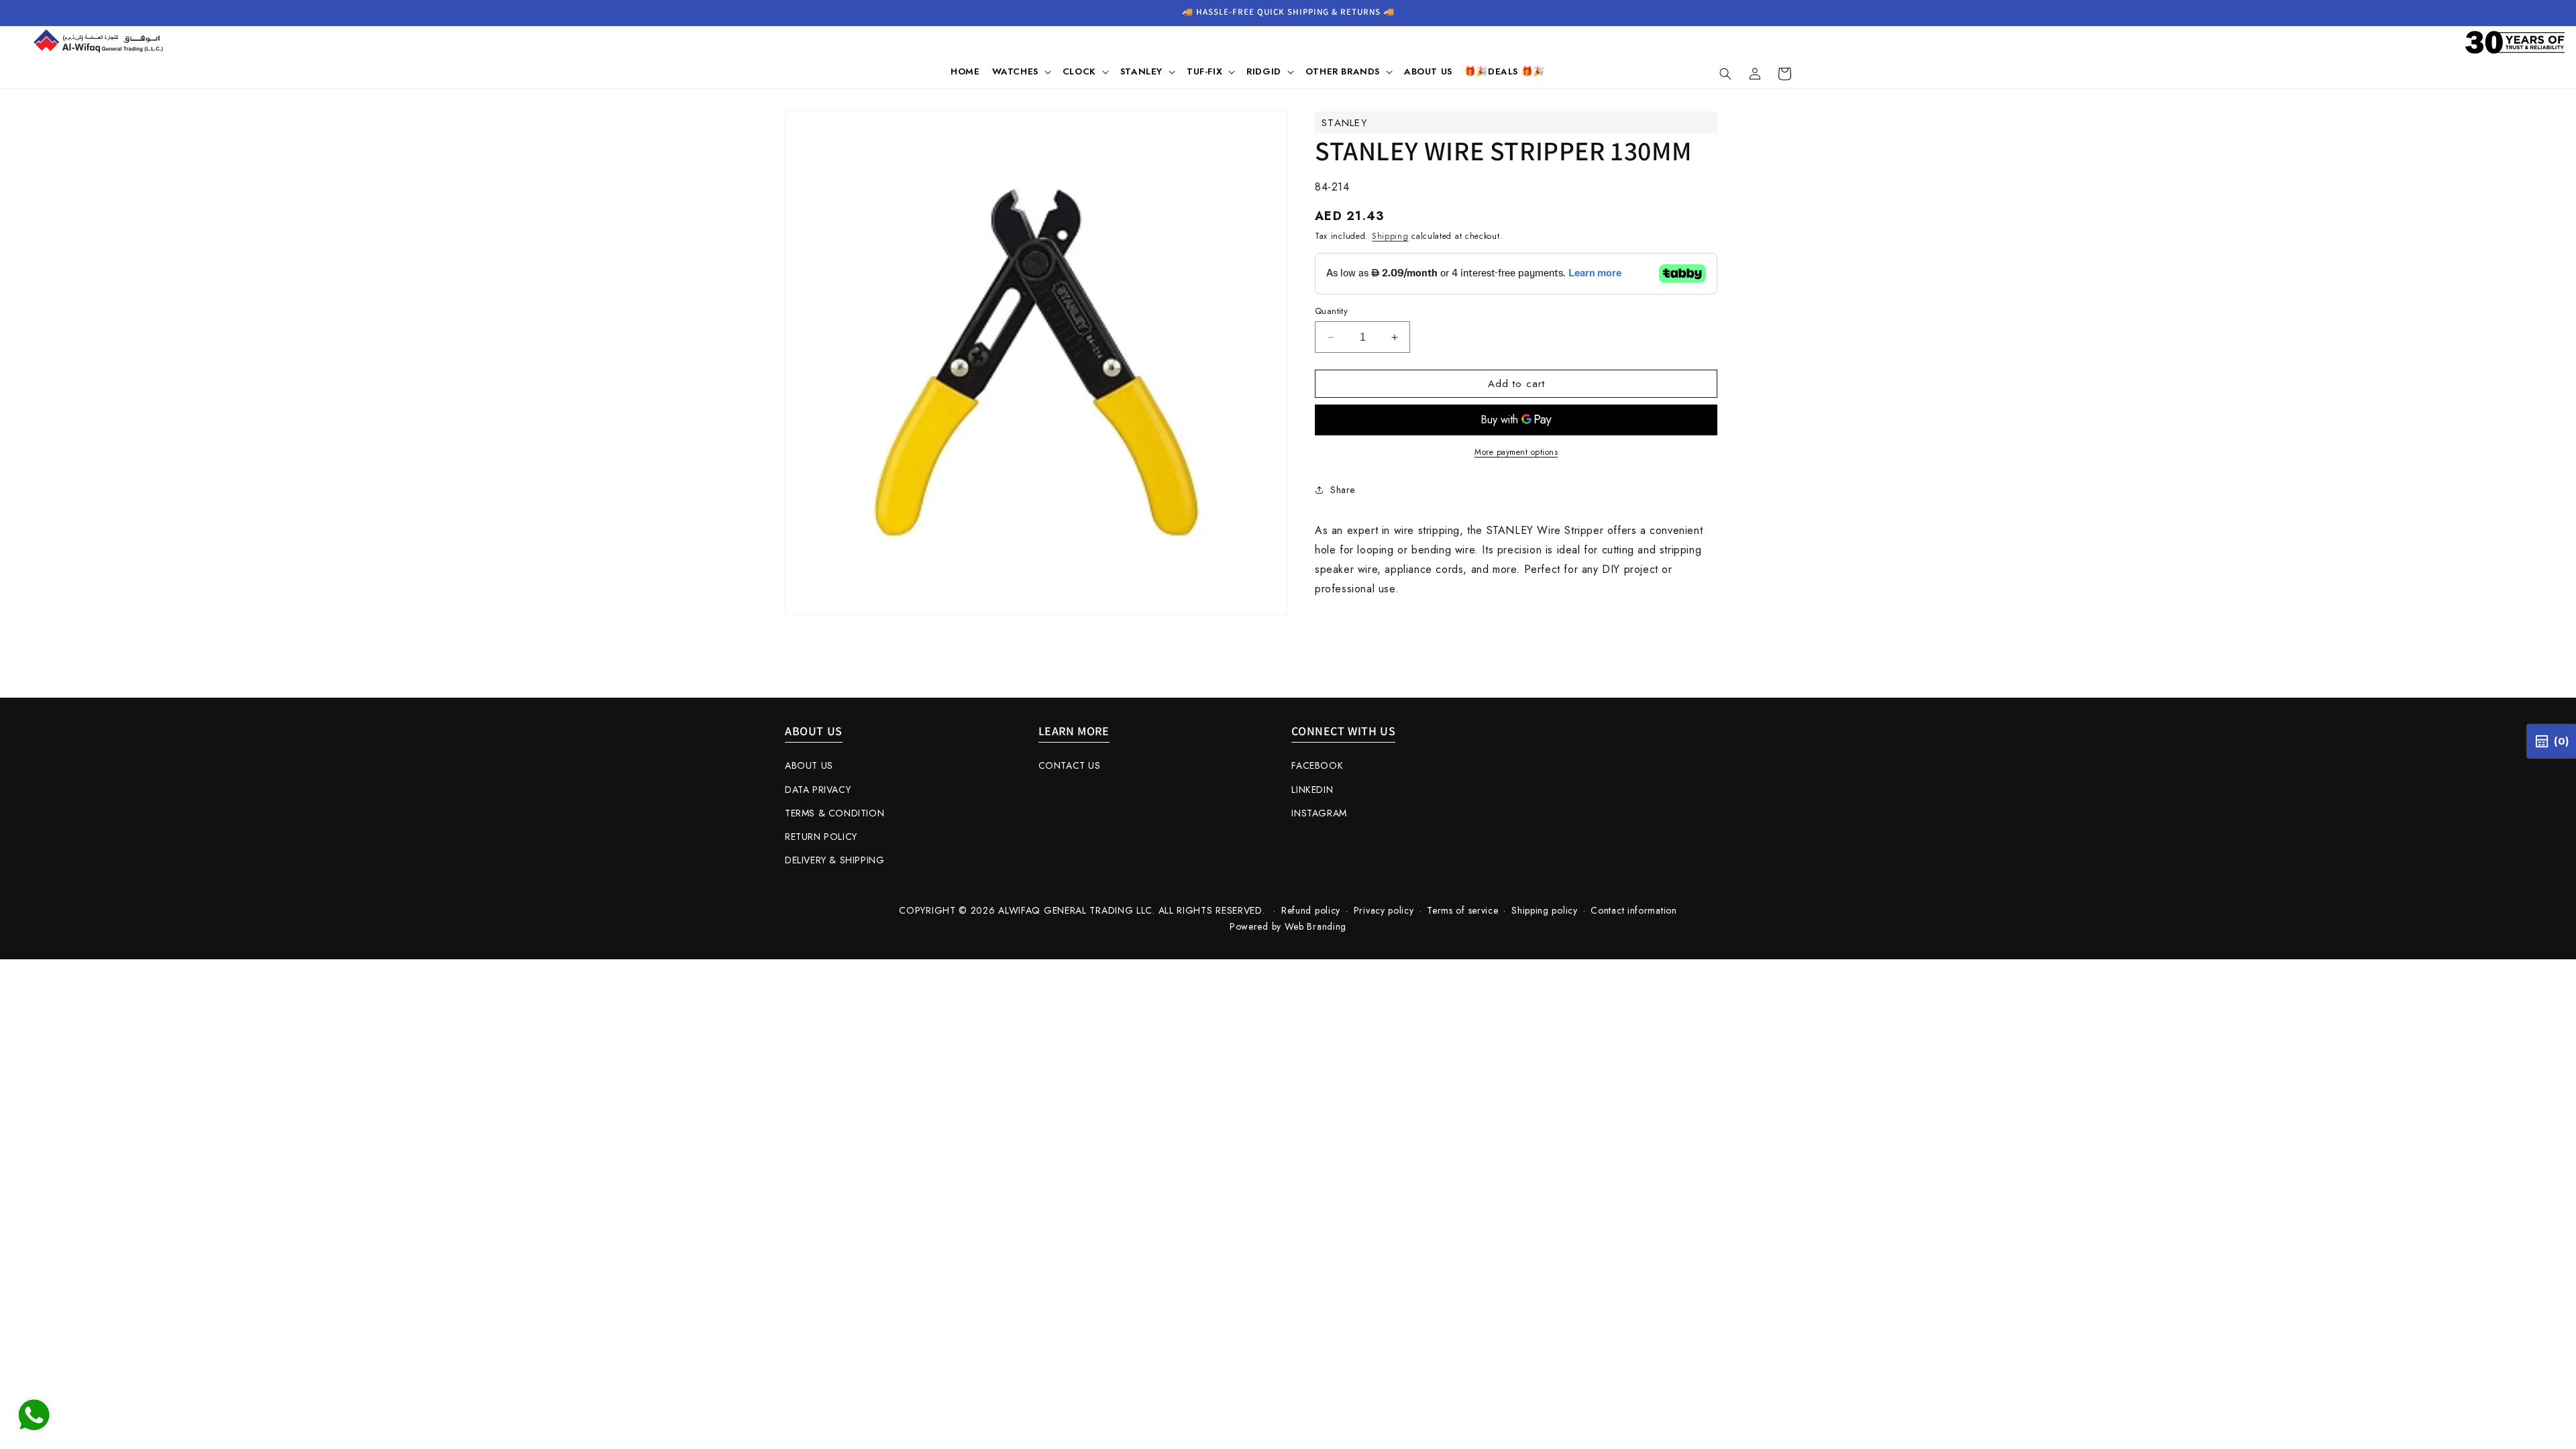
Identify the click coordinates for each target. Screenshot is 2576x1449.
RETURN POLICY (821, 837)
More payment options (1516, 452)
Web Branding (1316, 926)
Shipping (1390, 236)
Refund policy (1311, 910)
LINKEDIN (1312, 790)
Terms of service (1462, 910)
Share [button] (1343, 490)
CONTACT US (1070, 765)
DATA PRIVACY (818, 790)
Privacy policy (1384, 910)
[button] (1021, 72)
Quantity (1331, 311)
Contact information (1633, 910)
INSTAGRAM (1319, 813)
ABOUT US (809, 765)
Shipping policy (1545, 910)
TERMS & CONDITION (835, 813)
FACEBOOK (1317, 765)
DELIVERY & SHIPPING (835, 860)
